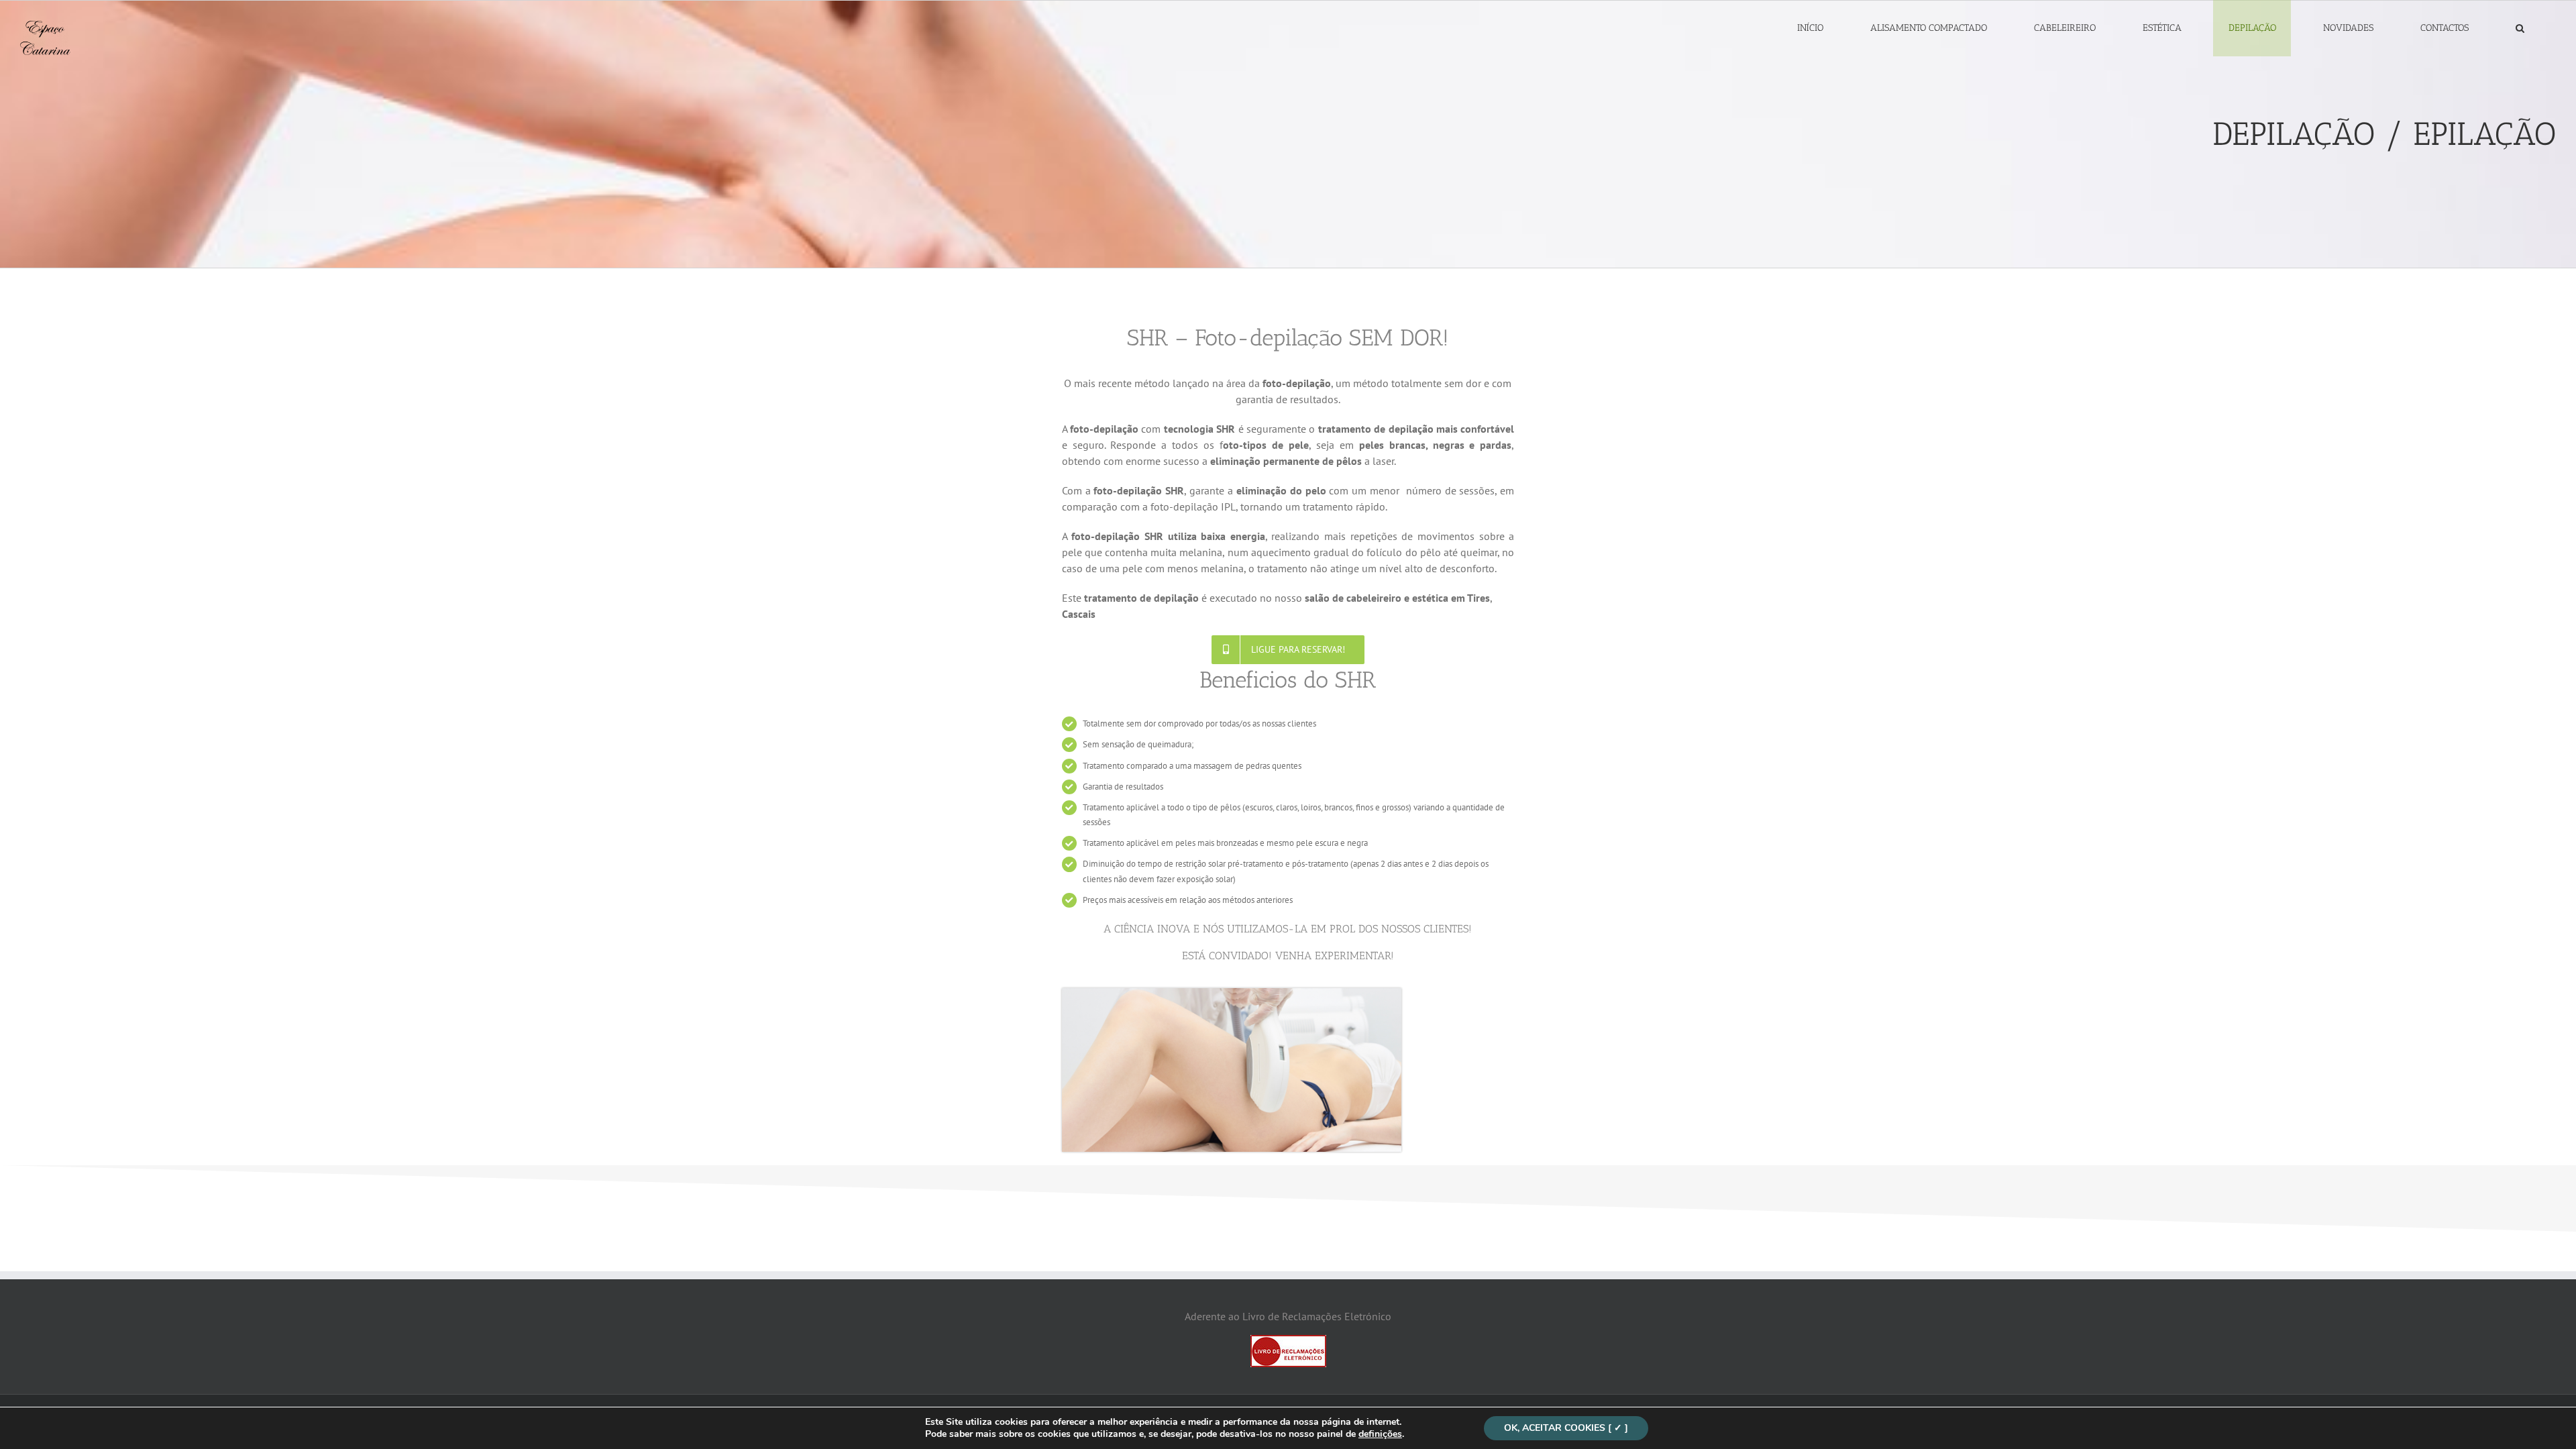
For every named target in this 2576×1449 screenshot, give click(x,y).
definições (1380, 1434)
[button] (2520, 28)
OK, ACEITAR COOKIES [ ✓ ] (1566, 1428)
